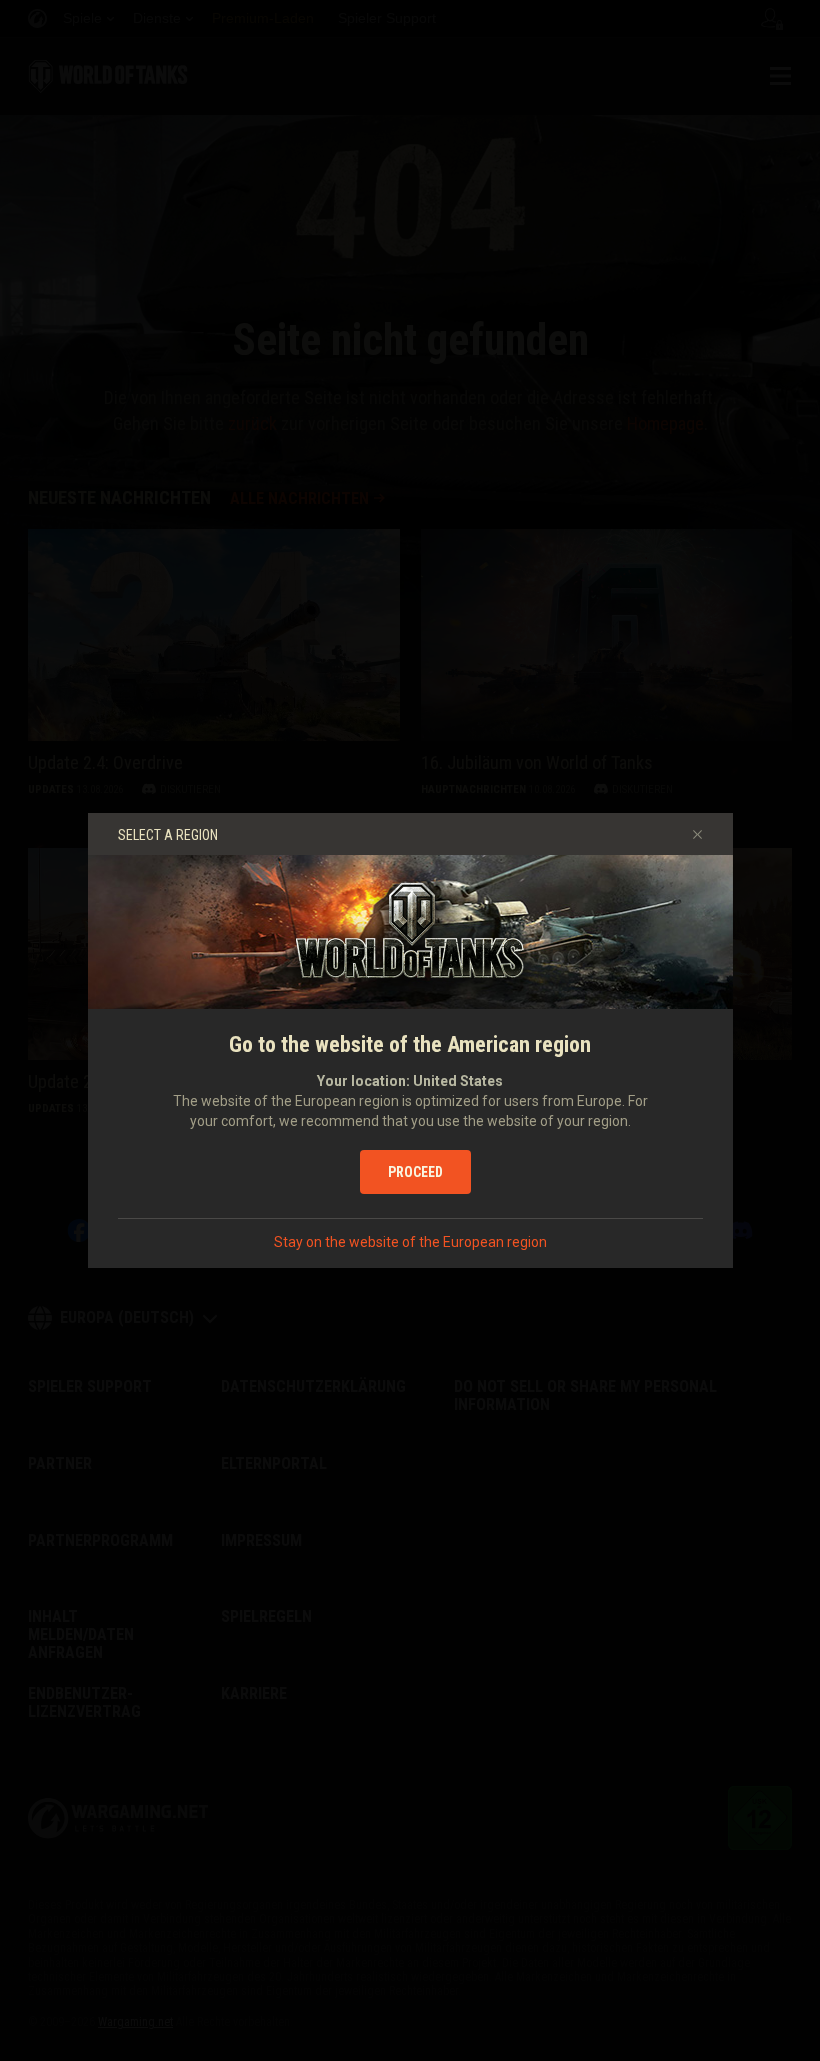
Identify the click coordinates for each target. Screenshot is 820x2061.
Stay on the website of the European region (410, 1242)
